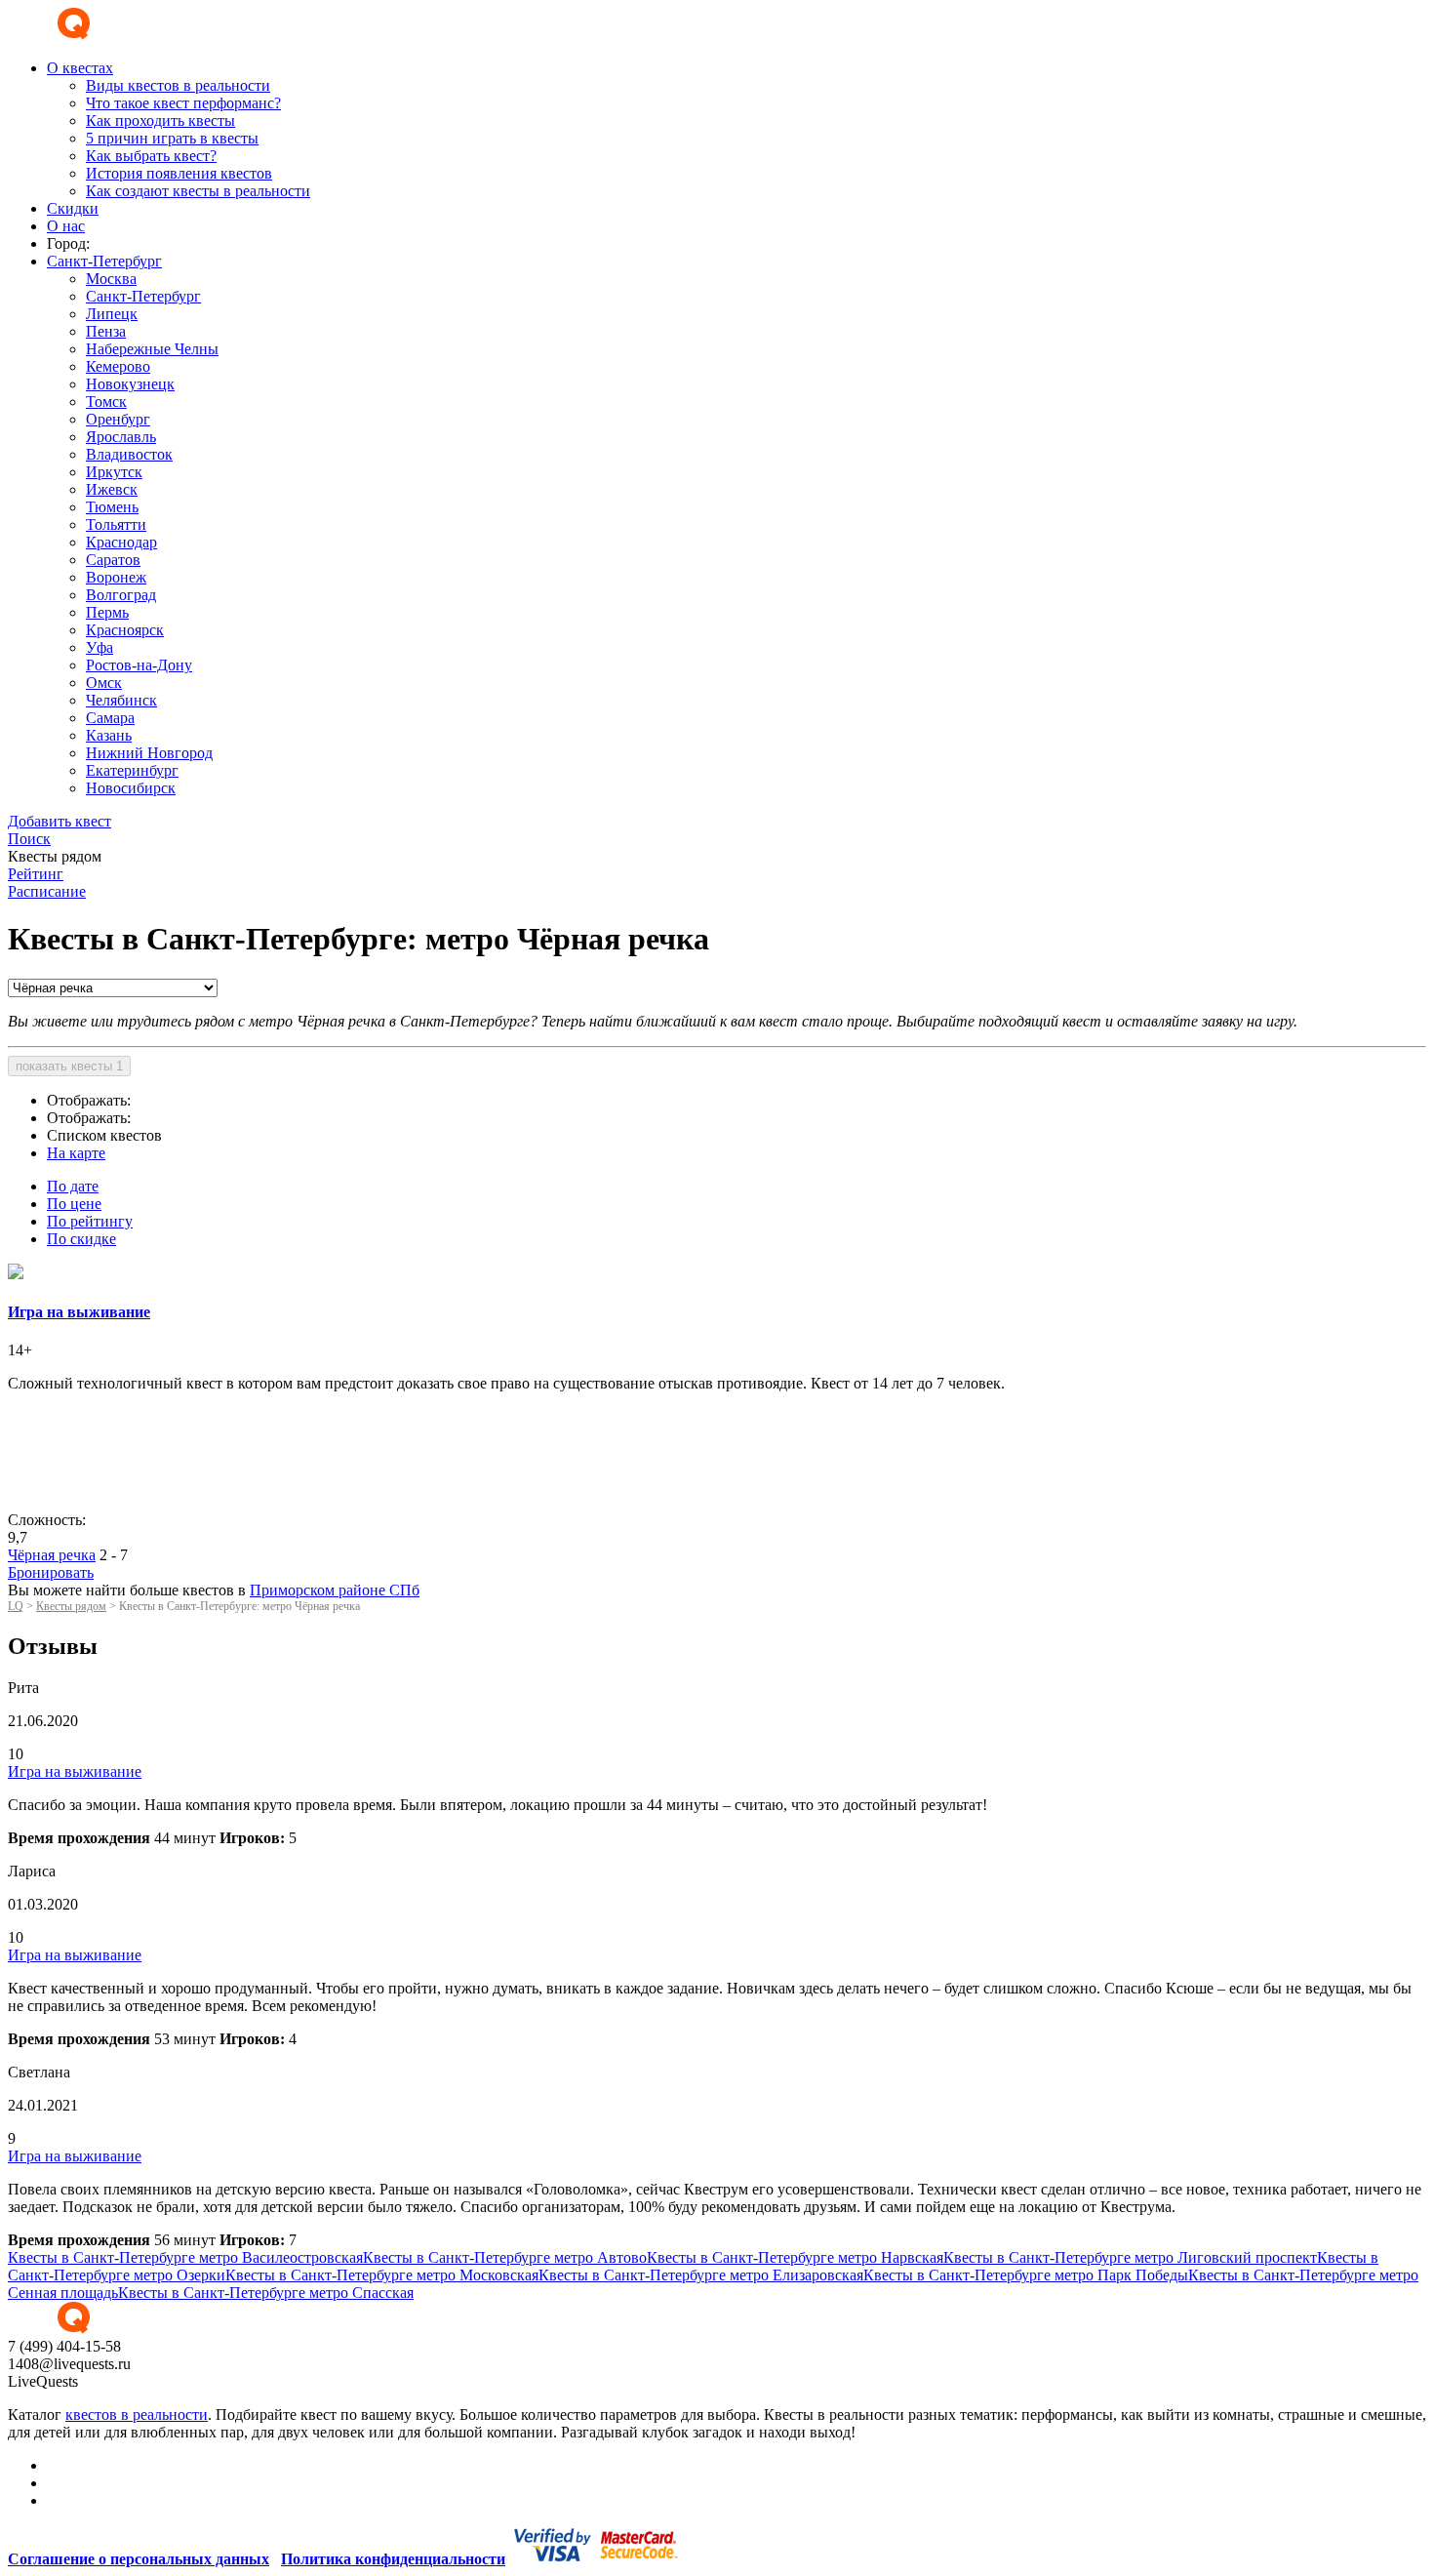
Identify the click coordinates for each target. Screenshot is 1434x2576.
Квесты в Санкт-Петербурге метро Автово (505, 2257)
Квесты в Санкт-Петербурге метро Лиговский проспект (1130, 2257)
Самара (110, 718)
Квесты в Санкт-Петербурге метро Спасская (266, 2293)
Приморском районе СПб (335, 1590)
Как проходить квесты (160, 121)
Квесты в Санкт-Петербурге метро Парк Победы (1026, 2275)
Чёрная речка (52, 1555)
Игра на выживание (75, 1771)
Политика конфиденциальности (393, 2559)
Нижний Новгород (149, 753)
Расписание (47, 891)
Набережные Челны (152, 349)
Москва (111, 279)
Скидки (73, 208)
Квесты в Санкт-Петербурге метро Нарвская (795, 2257)
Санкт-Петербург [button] (104, 261)
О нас (66, 226)
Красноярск (125, 630)
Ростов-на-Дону (139, 665)
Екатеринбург (132, 770)
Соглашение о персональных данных (139, 2559)
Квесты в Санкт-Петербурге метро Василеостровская (185, 2257)
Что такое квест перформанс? (183, 103)
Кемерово (118, 366)
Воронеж (116, 577)
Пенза (106, 331)
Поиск (29, 839)
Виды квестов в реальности (178, 85)
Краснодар (121, 542)
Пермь (107, 612)
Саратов (113, 560)
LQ (16, 1606)
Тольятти (116, 524)
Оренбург (118, 419)
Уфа (100, 647)
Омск (104, 683)
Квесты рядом (71, 1606)
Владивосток (129, 454)
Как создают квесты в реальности (198, 191)
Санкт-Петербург (143, 296)
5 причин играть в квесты (172, 138)
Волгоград (121, 595)
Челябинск (121, 700)
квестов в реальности (137, 2415)
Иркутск (114, 472)
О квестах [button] (80, 68)
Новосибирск (131, 788)
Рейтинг (36, 874)
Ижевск (112, 489)
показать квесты (69, 1066)
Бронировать (51, 1572)
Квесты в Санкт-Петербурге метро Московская (382, 2275)
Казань (109, 735)
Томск (106, 402)
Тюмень (112, 507)
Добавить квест (60, 821)
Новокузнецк (130, 384)
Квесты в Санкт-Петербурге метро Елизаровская (701, 2275)
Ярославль (121, 437)
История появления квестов (179, 173)
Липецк (112, 314)
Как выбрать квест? (151, 156)
